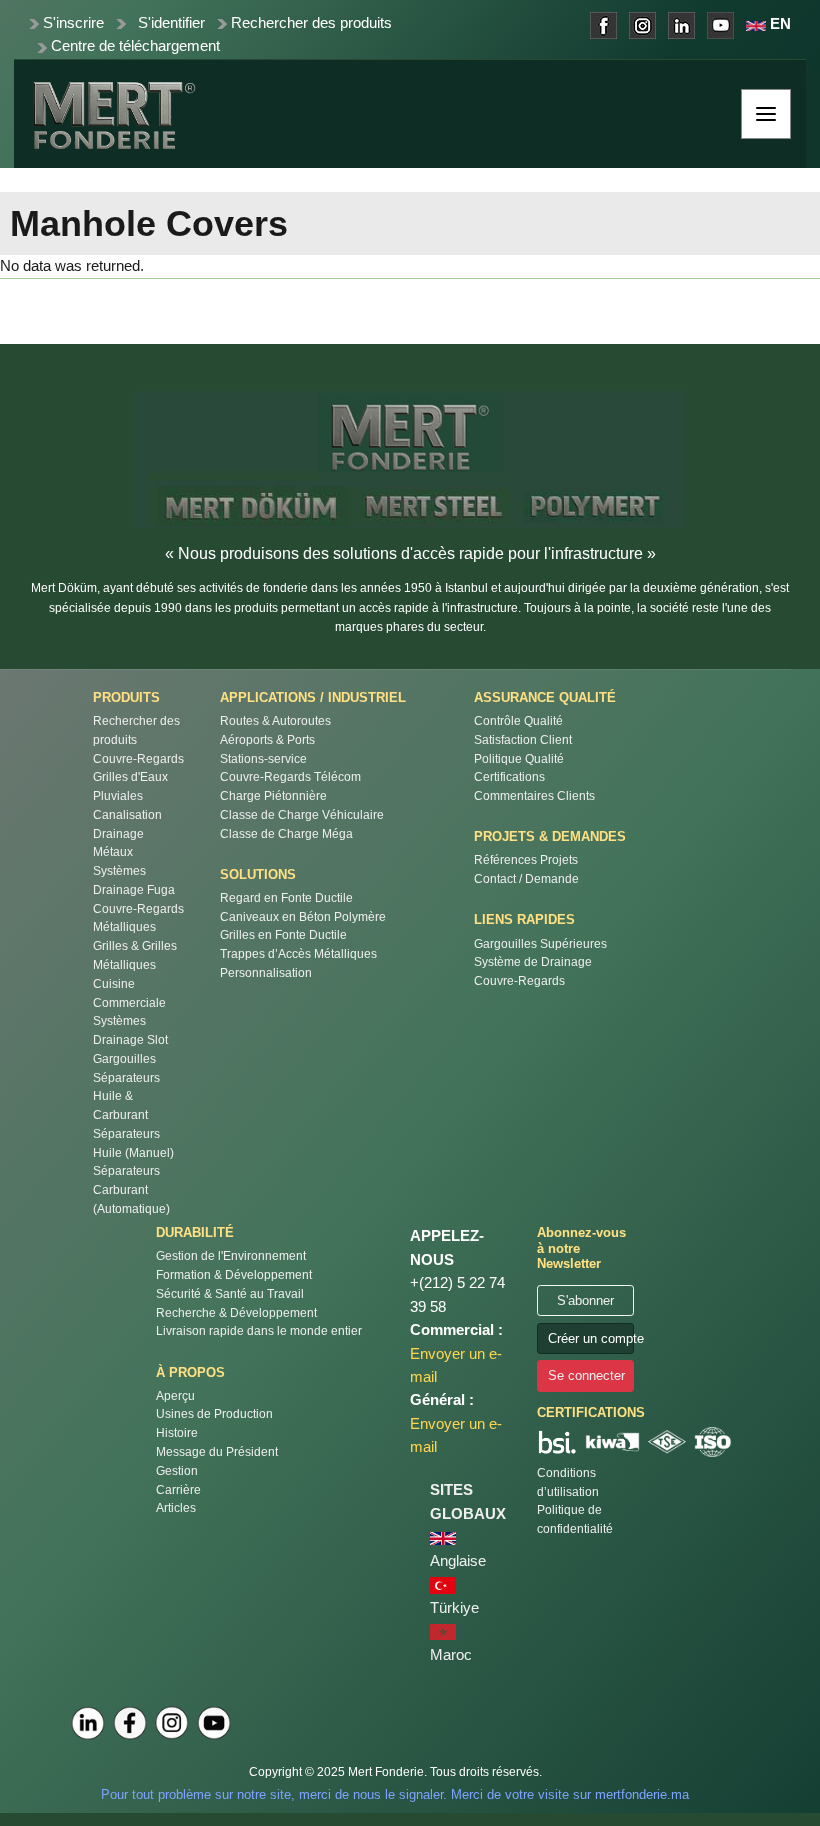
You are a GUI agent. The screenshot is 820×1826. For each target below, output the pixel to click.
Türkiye (454, 1608)
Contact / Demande (526, 878)
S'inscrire (73, 23)
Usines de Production (214, 1413)
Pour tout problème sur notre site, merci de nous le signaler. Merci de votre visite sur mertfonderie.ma (395, 1794)
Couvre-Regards (138, 758)
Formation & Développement (234, 1274)
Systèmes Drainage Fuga (134, 880)
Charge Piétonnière (273, 795)
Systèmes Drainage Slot (130, 1030)
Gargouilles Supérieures (540, 943)
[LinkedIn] (88, 1723)
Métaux (113, 851)
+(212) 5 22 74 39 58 (457, 1294)
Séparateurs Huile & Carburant (126, 1096)
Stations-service (263, 758)
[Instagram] (172, 1723)
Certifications (509, 776)
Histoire (177, 1432)
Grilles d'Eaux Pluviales (130, 786)
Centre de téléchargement (135, 46)
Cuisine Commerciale (129, 993)
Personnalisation (266, 972)
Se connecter (586, 1375)
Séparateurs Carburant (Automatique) (131, 1189)
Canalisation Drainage (127, 824)
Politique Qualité (519, 758)
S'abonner (585, 1300)
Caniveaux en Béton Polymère (303, 916)
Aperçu (175, 1395)
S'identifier (171, 23)
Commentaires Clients (534, 795)
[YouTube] (214, 1723)
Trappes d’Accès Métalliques (298, 953)
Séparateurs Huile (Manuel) (133, 1143)
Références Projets (526, 859)
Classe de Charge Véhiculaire (302, 814)
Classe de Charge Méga (286, 833)
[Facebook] (130, 1723)
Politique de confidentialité (575, 1519)
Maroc (451, 1655)
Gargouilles (124, 1058)
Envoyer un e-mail (456, 1365)
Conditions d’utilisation (568, 1482)
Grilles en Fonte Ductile (283, 934)
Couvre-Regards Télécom (290, 776)
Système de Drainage (533, 961)
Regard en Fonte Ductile (286, 897)
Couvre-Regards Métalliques (138, 918)
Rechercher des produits (311, 23)
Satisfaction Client (523, 739)
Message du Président (217, 1451)
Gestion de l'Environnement (231, 1255)
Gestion (177, 1470)
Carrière (178, 1489)
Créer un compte (591, 1338)
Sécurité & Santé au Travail (230, 1293)
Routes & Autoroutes (275, 720)
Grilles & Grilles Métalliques (135, 955)
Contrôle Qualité (518, 720)
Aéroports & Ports (267, 739)
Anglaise (458, 1561)
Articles (176, 1507)
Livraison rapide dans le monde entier (259, 1330)
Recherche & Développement (236, 1312)
